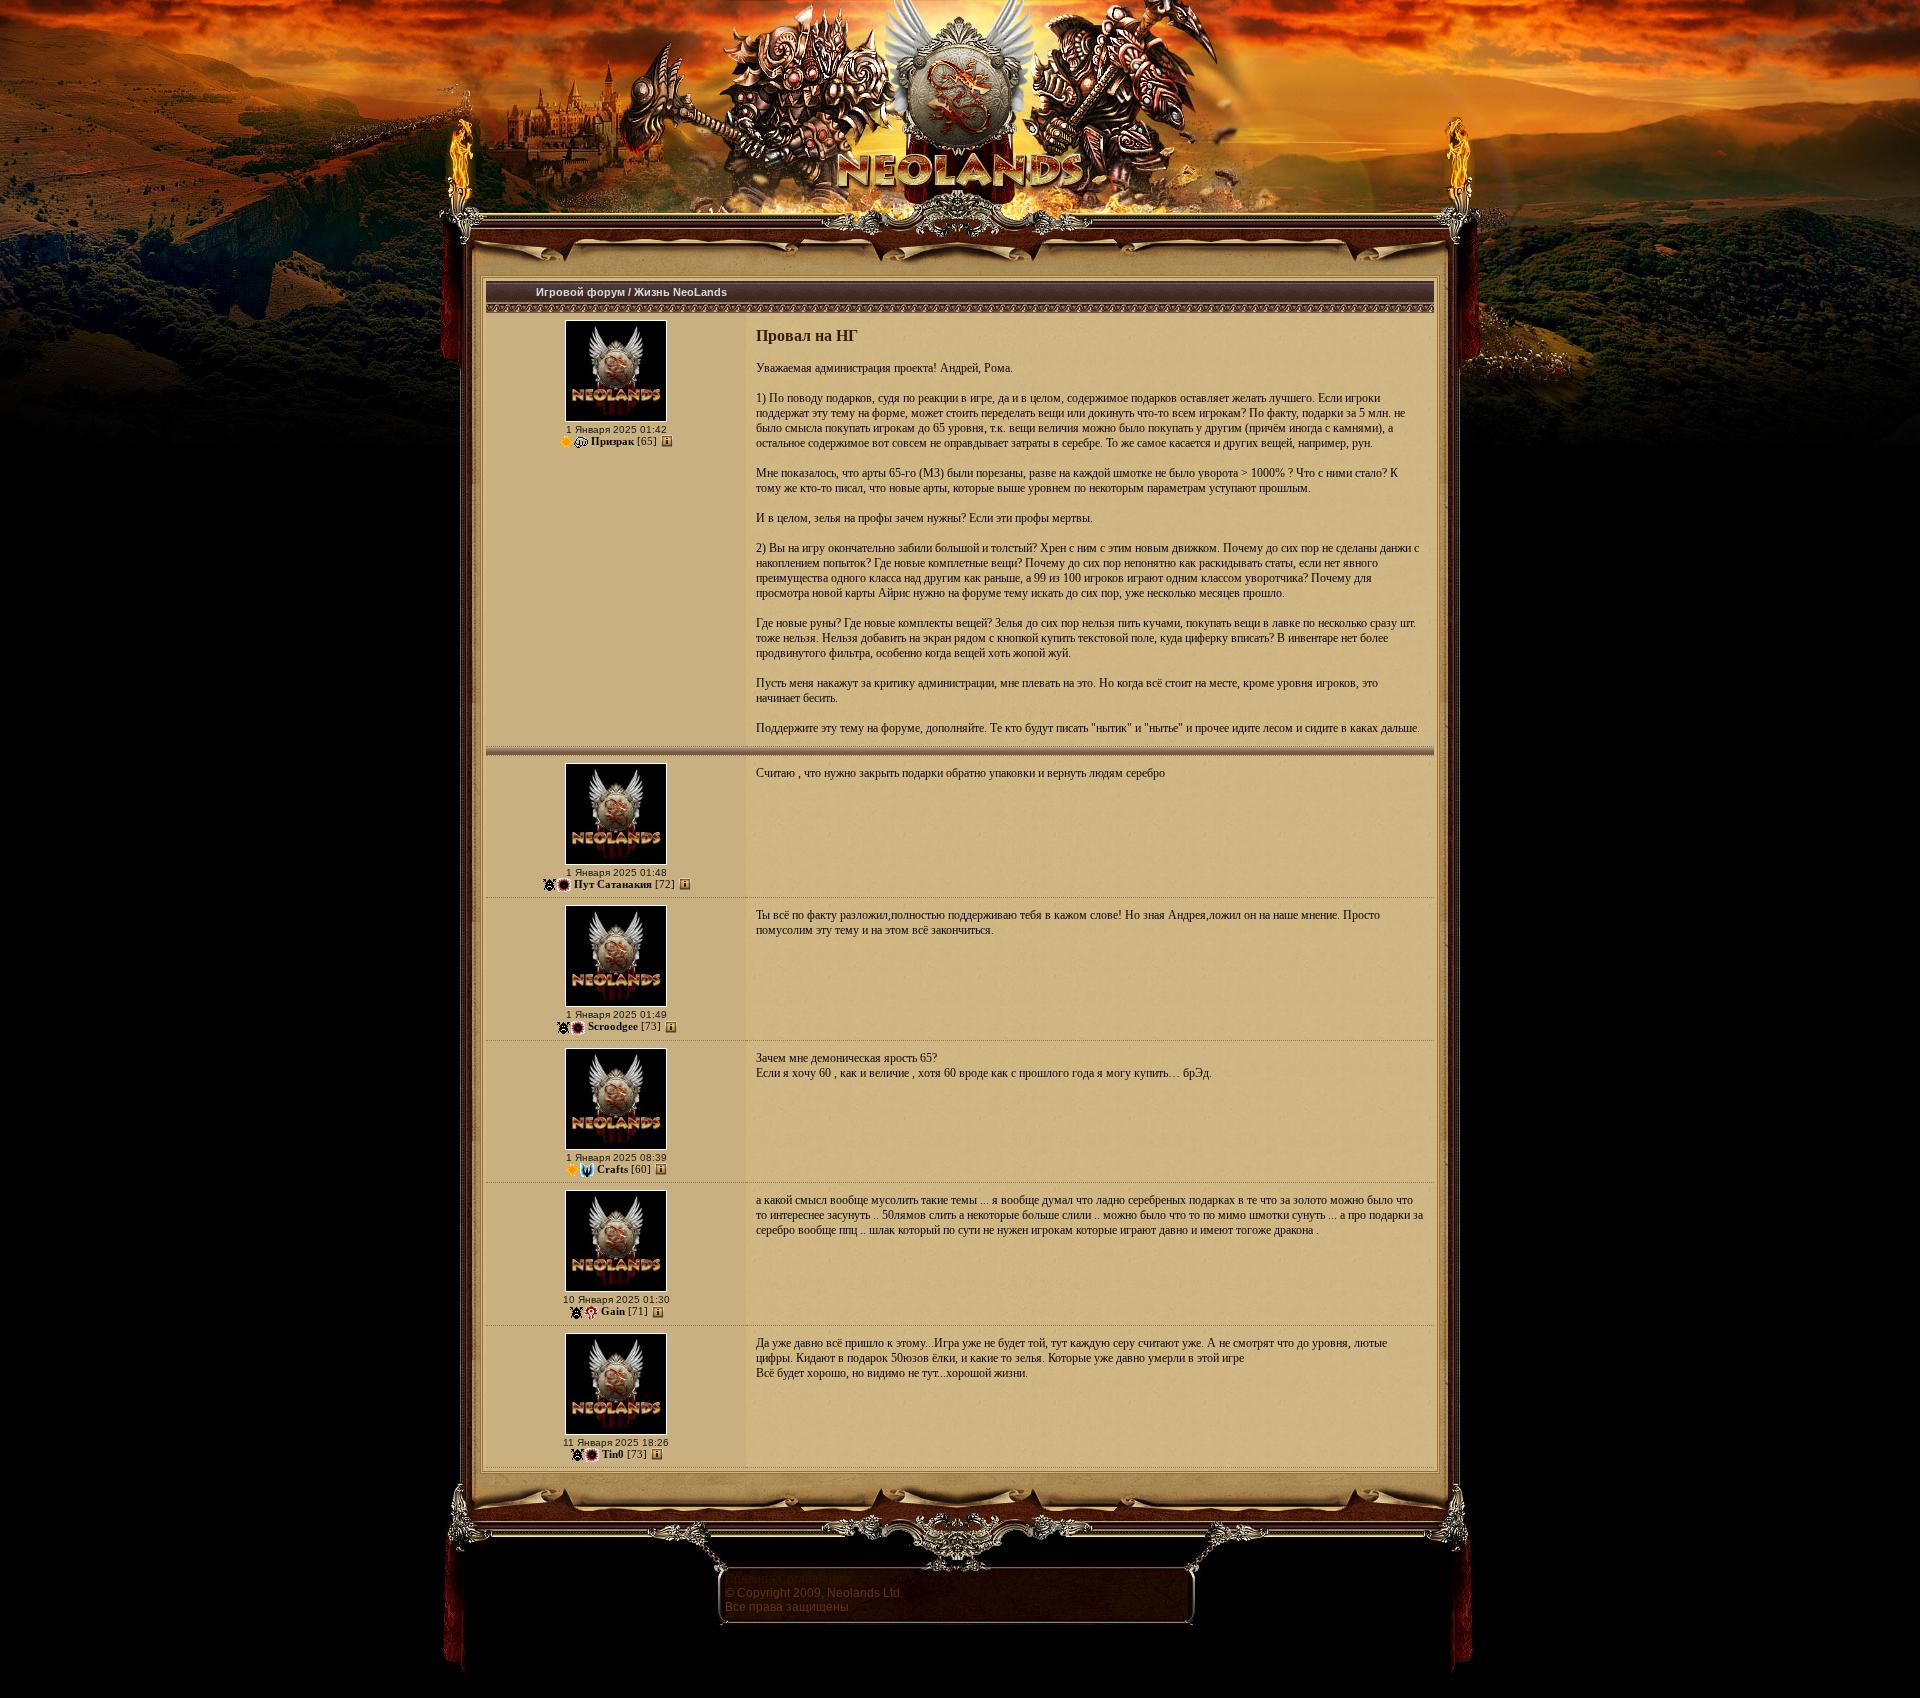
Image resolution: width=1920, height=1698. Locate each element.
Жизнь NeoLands (680, 292)
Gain (613, 1311)
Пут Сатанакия (613, 884)
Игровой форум (580, 292)
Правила (750, 1579)
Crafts (612, 1169)
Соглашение (814, 1579)
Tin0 (613, 1454)
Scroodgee (613, 1026)
